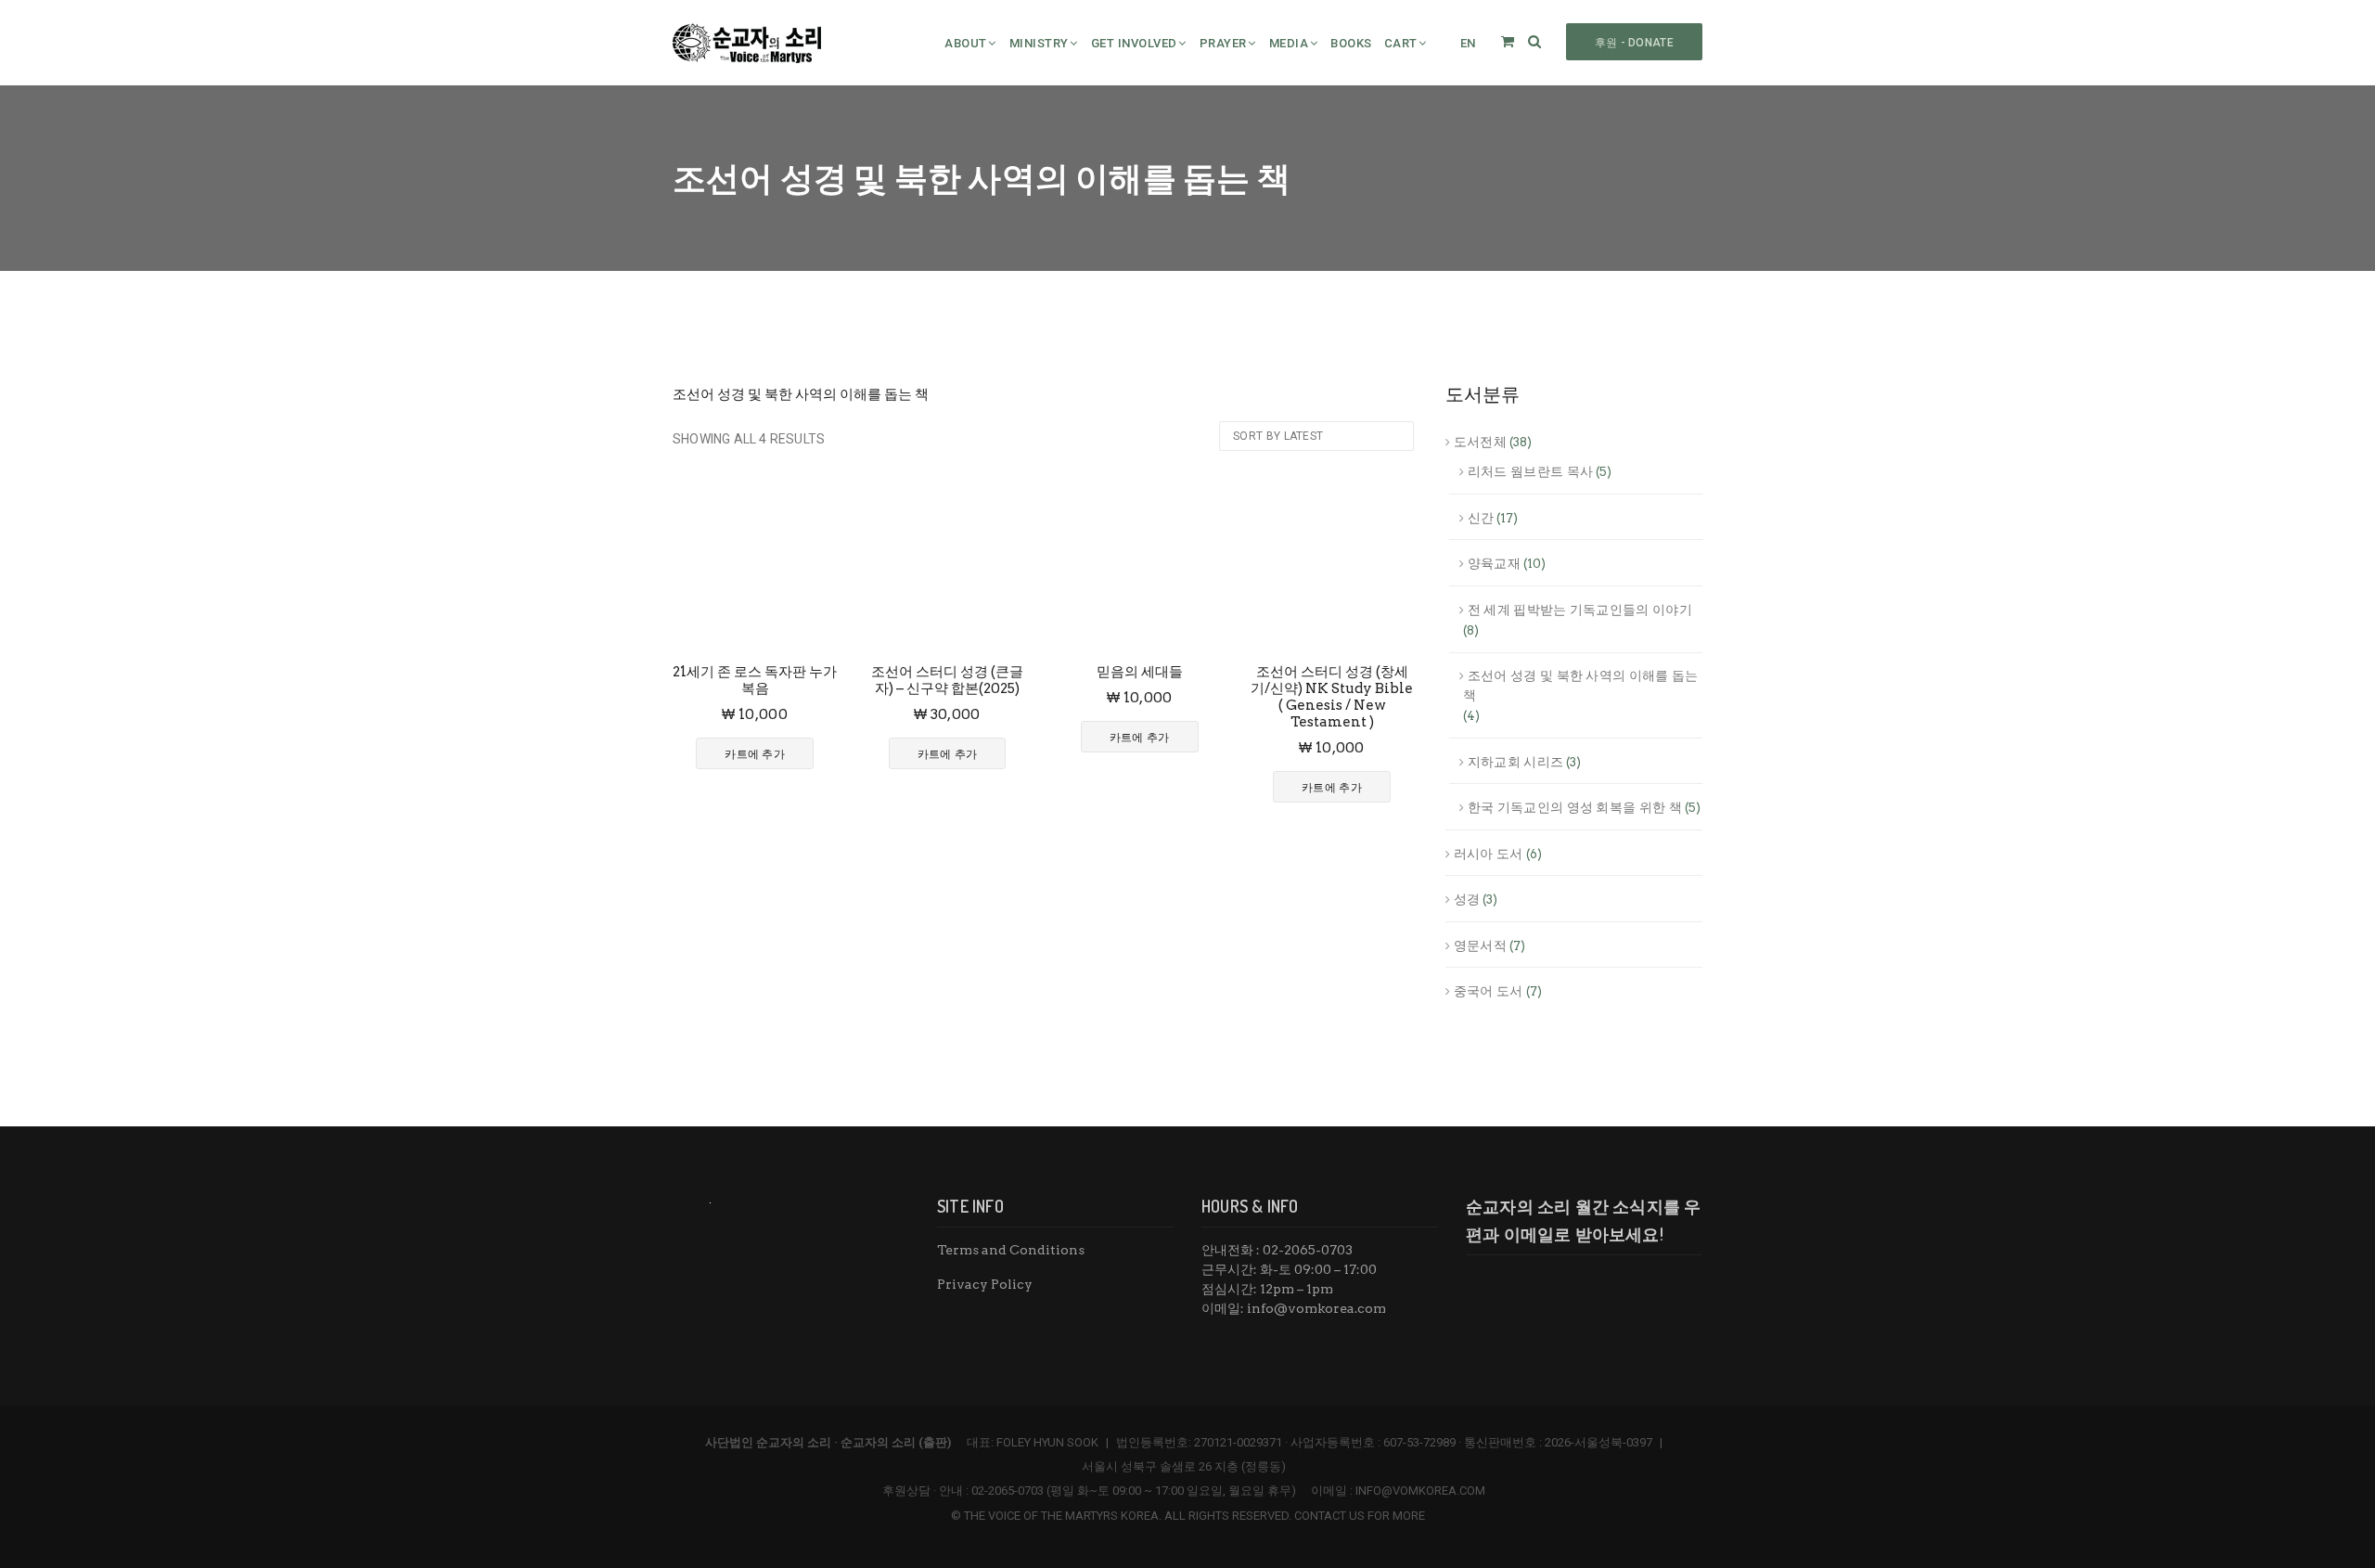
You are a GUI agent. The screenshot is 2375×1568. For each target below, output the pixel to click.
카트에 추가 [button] (755, 754)
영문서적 (1480, 945)
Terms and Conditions (1011, 1250)
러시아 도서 (1489, 854)
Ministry (1039, 43)
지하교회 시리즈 (1515, 762)
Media (1289, 43)
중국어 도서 (1489, 991)
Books (1351, 43)
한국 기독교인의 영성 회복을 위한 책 (1575, 807)
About (966, 43)
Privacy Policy (985, 1284)
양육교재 (1494, 563)
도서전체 (1480, 442)
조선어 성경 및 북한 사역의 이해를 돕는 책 (1581, 685)
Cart (1401, 43)
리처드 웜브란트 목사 (1530, 471)
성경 (1467, 899)
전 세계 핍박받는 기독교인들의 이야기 (1580, 610)
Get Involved (1134, 43)
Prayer (1223, 43)
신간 (1481, 518)
